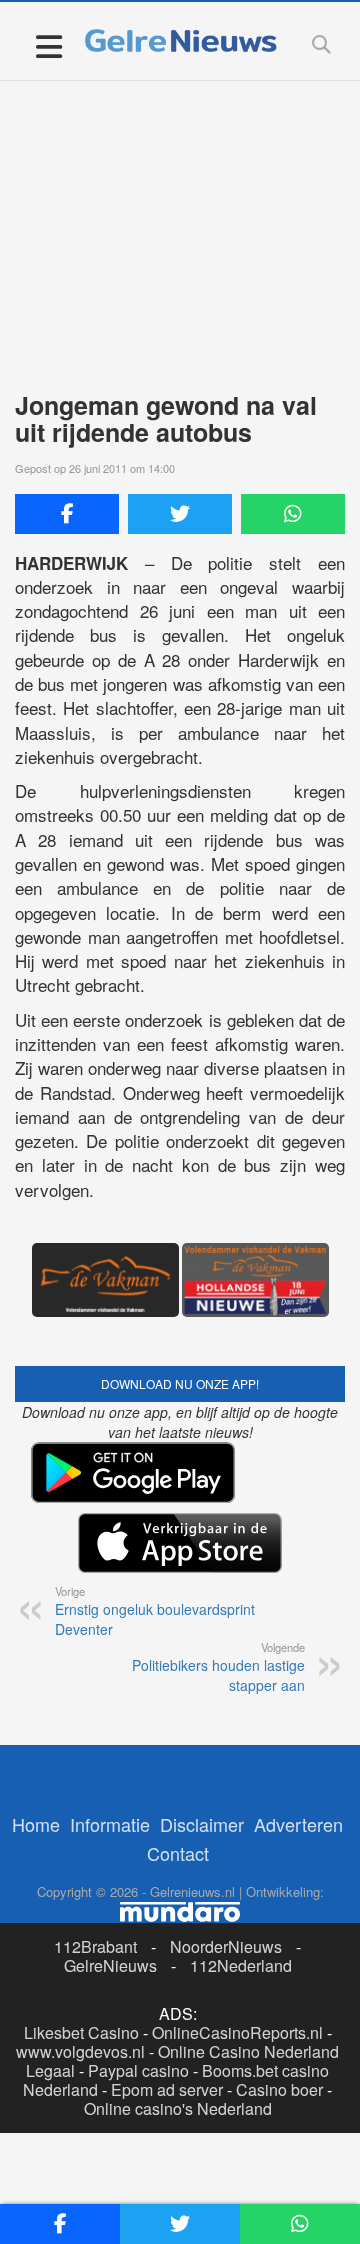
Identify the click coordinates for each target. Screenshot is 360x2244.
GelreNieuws (110, 1965)
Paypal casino (138, 2070)
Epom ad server (167, 2089)
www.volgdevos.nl (80, 2051)
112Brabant (95, 1946)
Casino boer (279, 2089)
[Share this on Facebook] (67, 514)
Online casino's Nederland (178, 2108)
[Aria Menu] (48, 45)
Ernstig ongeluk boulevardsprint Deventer (155, 1611)
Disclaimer (202, 1824)
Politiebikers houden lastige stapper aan (218, 1667)
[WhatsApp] (293, 514)
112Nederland (241, 1965)
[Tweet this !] (180, 514)
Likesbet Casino (81, 2032)
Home (36, 1824)
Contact (178, 1853)
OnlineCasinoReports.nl (237, 2032)
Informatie (110, 1824)
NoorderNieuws (226, 1946)
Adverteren (298, 1824)
